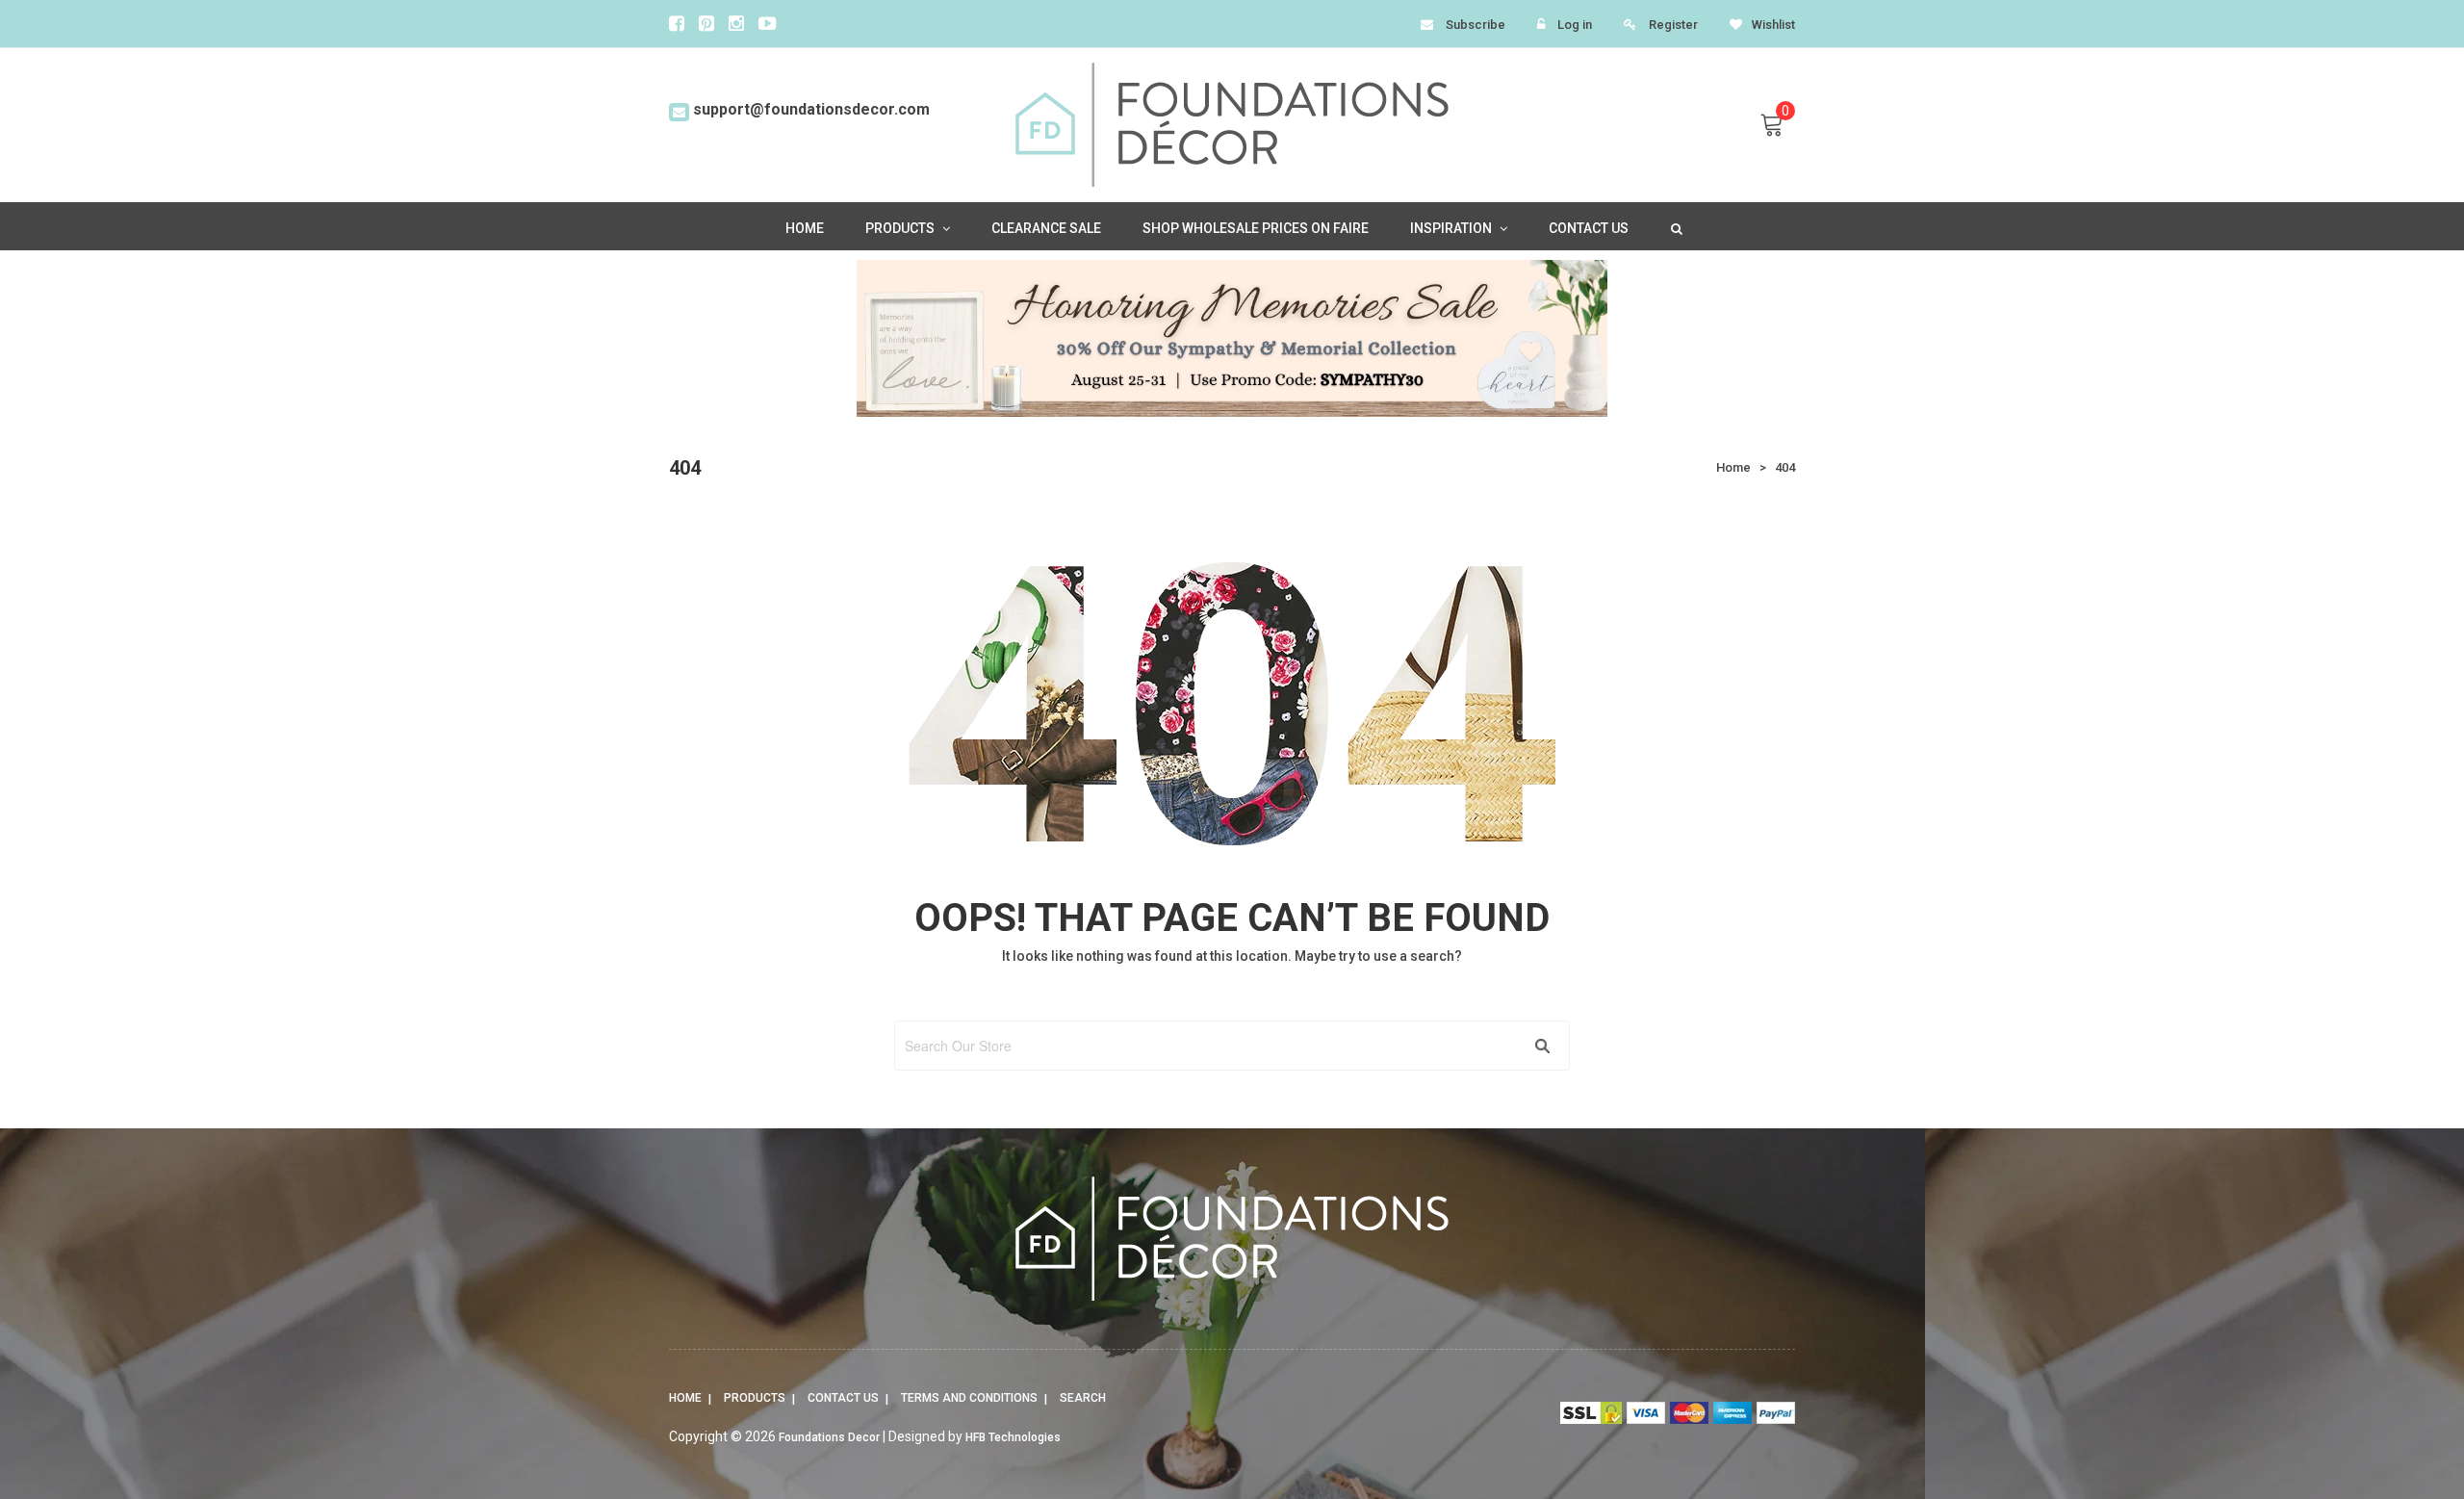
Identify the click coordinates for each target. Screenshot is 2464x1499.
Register (1673, 25)
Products (755, 1398)
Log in (1575, 25)
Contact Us (843, 1398)
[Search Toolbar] (1675, 227)
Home (685, 1398)
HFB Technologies (1013, 1437)
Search (1083, 1398)
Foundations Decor (829, 1437)
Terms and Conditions (969, 1398)
